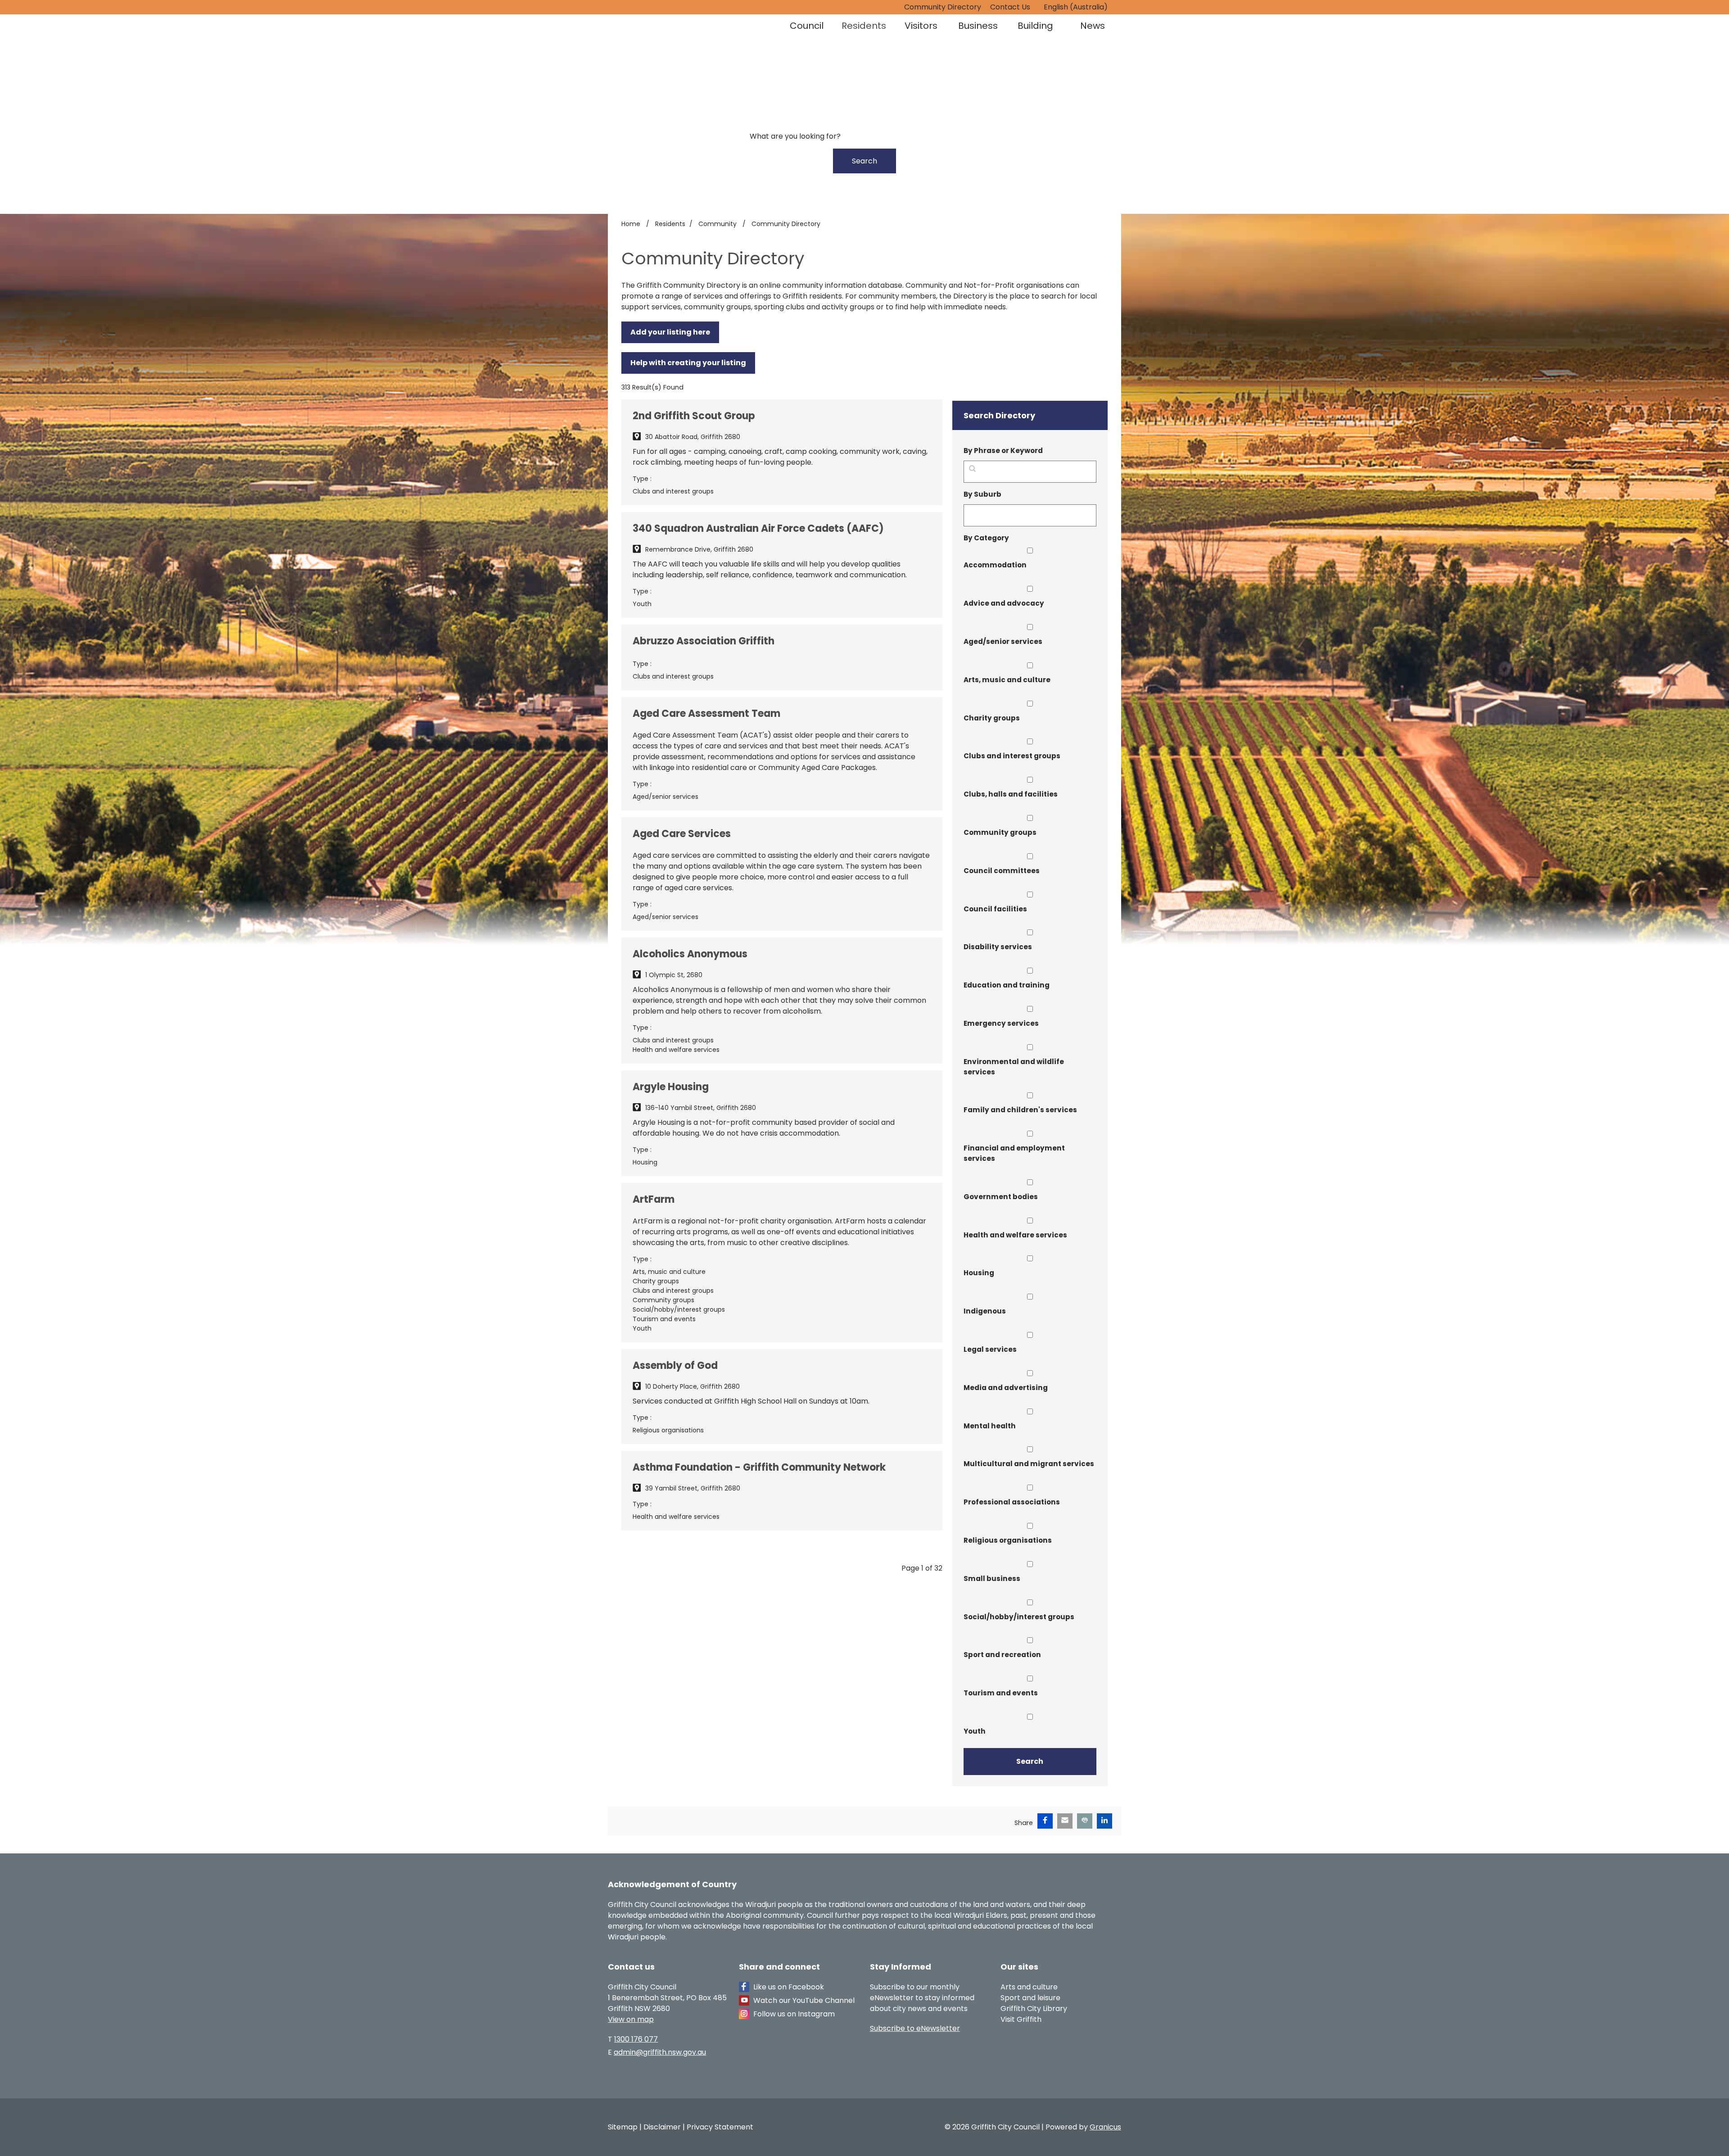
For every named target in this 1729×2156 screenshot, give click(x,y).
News (1093, 26)
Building (1035, 26)
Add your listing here (670, 332)
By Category (986, 538)
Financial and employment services (1014, 1153)
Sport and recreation (1002, 1655)
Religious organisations (1008, 1540)
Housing (979, 1273)
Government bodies (1001, 1197)
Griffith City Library (1034, 2009)
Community (718, 224)
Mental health (990, 1426)
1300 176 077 (636, 2039)
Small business (992, 1578)
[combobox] (1079, 7)
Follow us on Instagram (794, 2014)
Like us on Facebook (789, 1987)
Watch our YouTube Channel (804, 2000)
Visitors (921, 26)
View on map (631, 2019)
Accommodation (995, 565)
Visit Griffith (1021, 2019)
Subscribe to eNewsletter (915, 2028)
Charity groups (992, 718)
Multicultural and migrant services (1029, 1464)
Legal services (990, 1349)
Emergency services (1001, 1023)
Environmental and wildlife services (1014, 1067)
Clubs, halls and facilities (1011, 794)
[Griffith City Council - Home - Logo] (674, 47)
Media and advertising (1006, 1388)
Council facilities (995, 909)
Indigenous (985, 1311)
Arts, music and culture (1007, 680)
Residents (864, 26)
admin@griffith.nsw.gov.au (660, 2052)
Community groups (1000, 832)
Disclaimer (662, 2127)
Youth (975, 1731)
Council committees (1002, 871)
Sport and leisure (1030, 1998)
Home (631, 224)
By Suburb (982, 494)
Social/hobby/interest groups (1019, 1617)
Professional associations (1012, 1502)
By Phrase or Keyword (1003, 451)
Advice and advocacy (1004, 603)
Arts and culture (1029, 1987)
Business (978, 26)
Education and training (1007, 985)
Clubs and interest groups (1012, 756)
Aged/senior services (1003, 641)
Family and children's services (1020, 1110)
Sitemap (623, 2127)
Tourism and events (1001, 1693)
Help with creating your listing (688, 363)
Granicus (1105, 2127)
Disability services (998, 947)
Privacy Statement (720, 2127)
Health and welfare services (1015, 1235)
